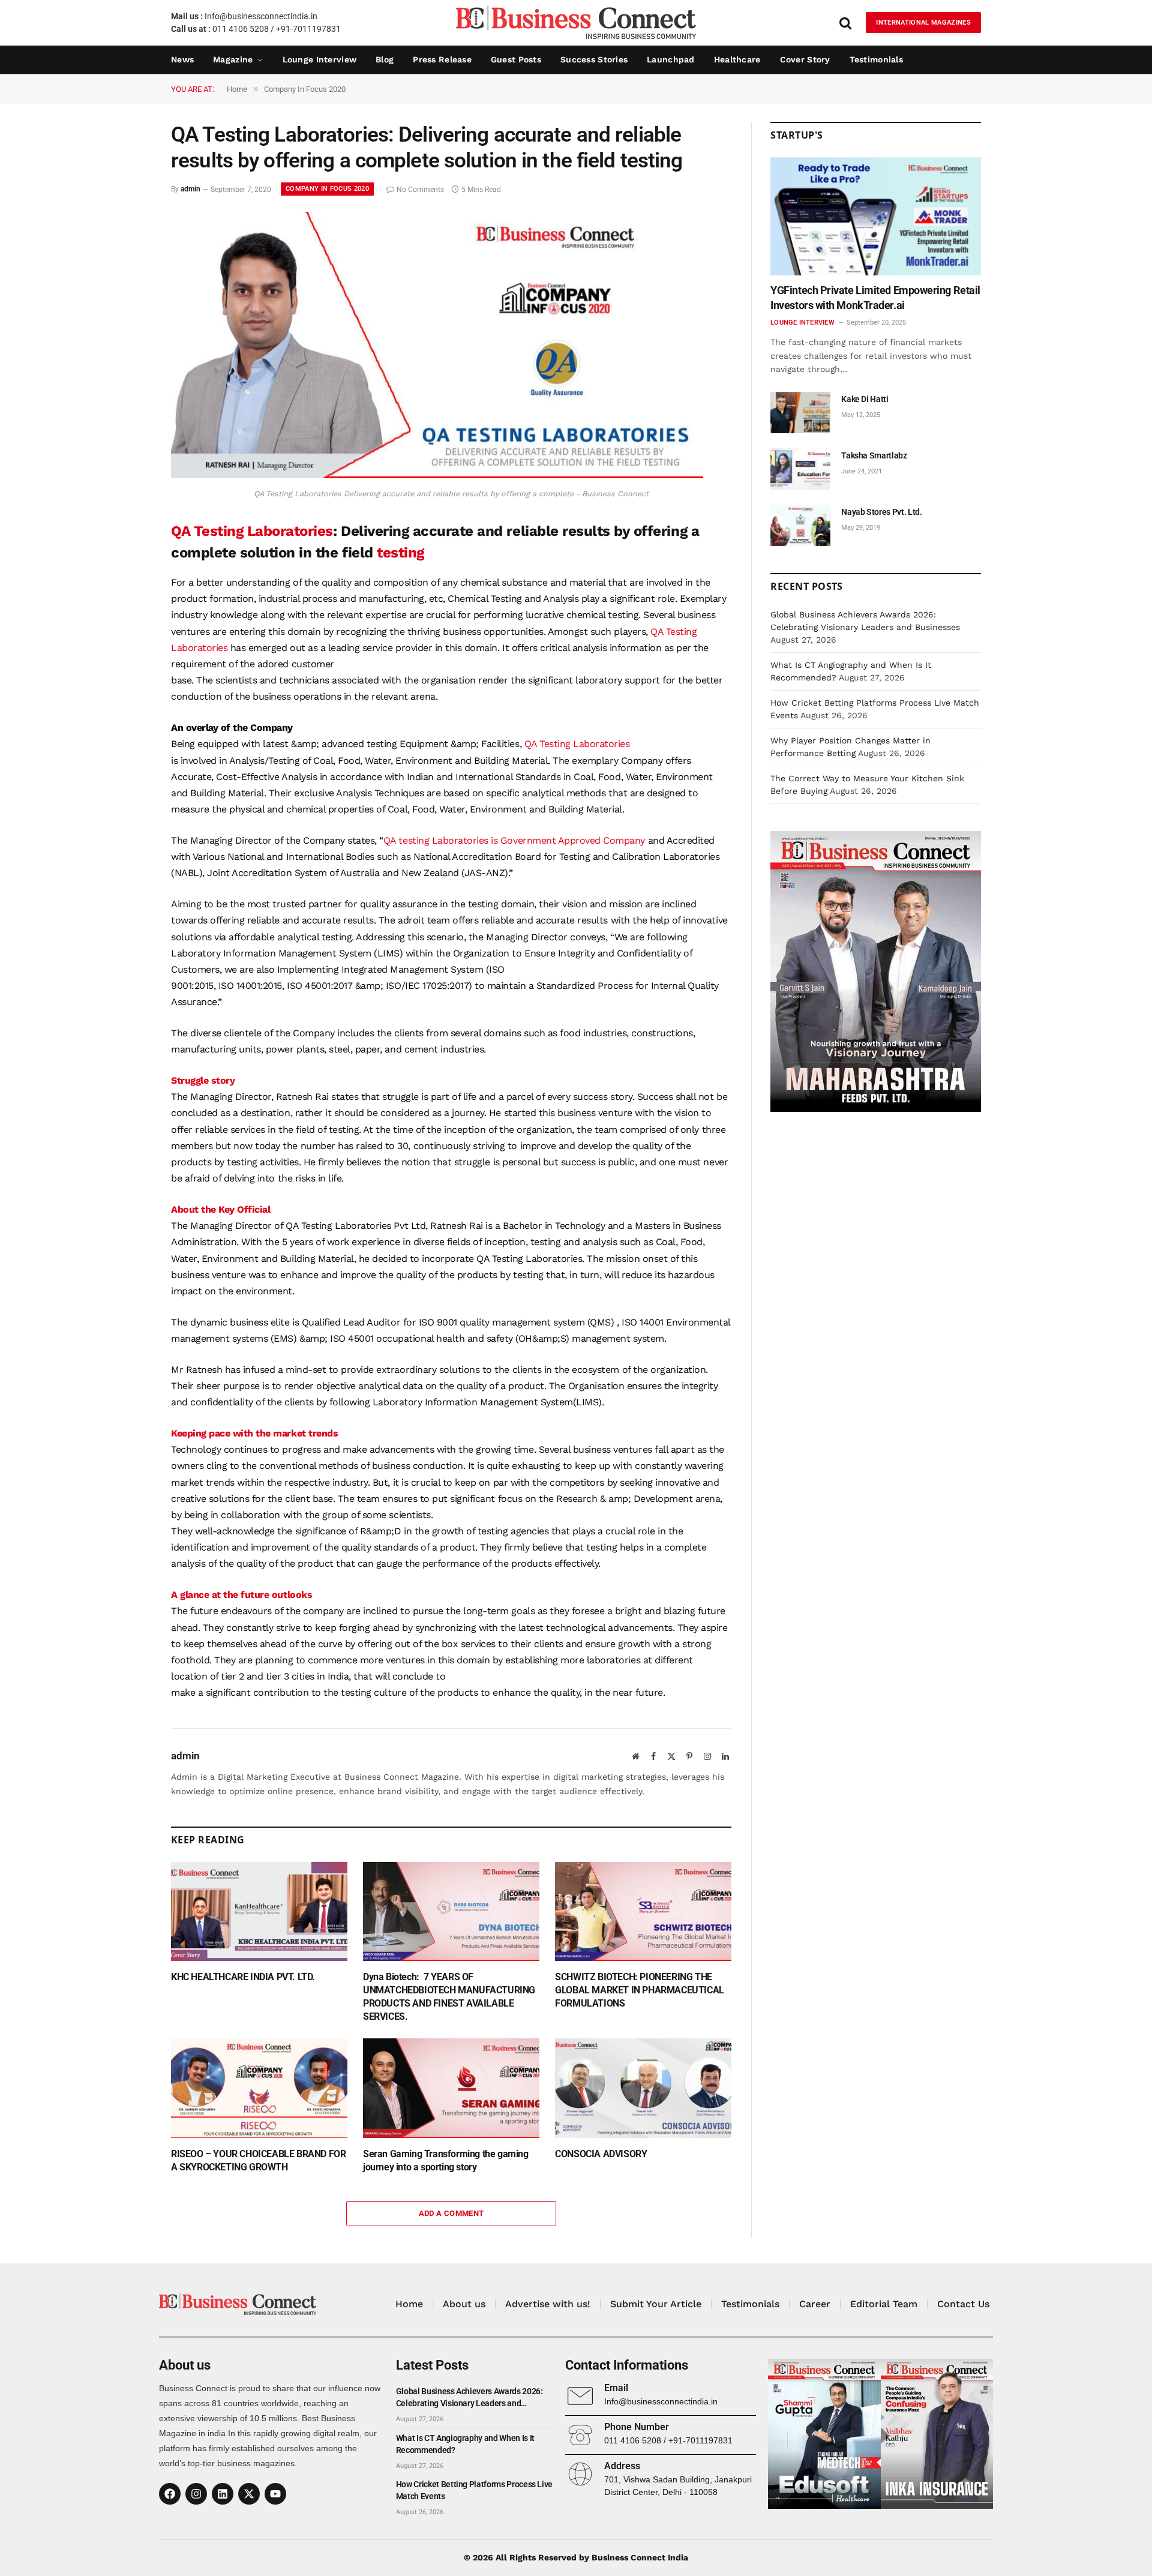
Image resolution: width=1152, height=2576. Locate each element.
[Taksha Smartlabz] (800, 469)
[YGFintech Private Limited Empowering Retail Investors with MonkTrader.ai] (876, 216)
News (182, 59)
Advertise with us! (548, 2304)
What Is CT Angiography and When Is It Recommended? (465, 2444)
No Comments (420, 190)
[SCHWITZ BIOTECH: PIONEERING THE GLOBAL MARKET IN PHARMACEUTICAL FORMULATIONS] (643, 1911)
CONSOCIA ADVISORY (601, 2154)
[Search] (845, 23)
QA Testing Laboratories (252, 531)
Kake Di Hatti (865, 399)
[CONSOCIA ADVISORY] (643, 2088)
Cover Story (805, 59)
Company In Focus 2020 (327, 189)
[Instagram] (196, 2494)
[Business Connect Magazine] (576, 23)
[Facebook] (170, 2494)
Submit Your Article (656, 2304)
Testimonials (876, 59)
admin (190, 190)
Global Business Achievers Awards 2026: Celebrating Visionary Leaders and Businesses (469, 2398)
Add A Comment (451, 2213)
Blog (385, 59)
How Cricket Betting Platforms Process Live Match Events (474, 2490)
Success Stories (594, 59)
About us (464, 2304)
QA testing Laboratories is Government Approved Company (514, 840)
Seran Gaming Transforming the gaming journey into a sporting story (446, 2160)
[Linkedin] (223, 2494)
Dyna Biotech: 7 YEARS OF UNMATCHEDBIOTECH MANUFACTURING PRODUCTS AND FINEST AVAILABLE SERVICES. (449, 1996)
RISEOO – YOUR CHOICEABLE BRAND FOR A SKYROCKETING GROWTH (258, 2160)
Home (409, 2304)
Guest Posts (516, 59)
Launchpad (671, 59)
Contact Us (963, 2304)
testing (400, 553)
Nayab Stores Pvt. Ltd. (881, 512)
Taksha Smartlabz (874, 455)
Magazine (233, 59)
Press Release (442, 59)
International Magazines (923, 23)
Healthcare (737, 59)
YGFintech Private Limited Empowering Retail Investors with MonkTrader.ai (875, 297)
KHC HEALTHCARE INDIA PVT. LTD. (243, 1977)
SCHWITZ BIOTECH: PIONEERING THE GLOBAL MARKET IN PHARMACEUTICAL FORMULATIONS (640, 1990)
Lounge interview (319, 59)
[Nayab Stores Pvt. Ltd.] (800, 525)
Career (815, 2304)
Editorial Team (884, 2304)
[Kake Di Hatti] (800, 413)
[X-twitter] (249, 2494)
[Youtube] (275, 2494)
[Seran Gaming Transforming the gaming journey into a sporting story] (451, 2088)
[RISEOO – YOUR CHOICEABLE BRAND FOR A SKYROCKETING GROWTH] (259, 2088)
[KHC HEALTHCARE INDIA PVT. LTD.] (259, 1911)
